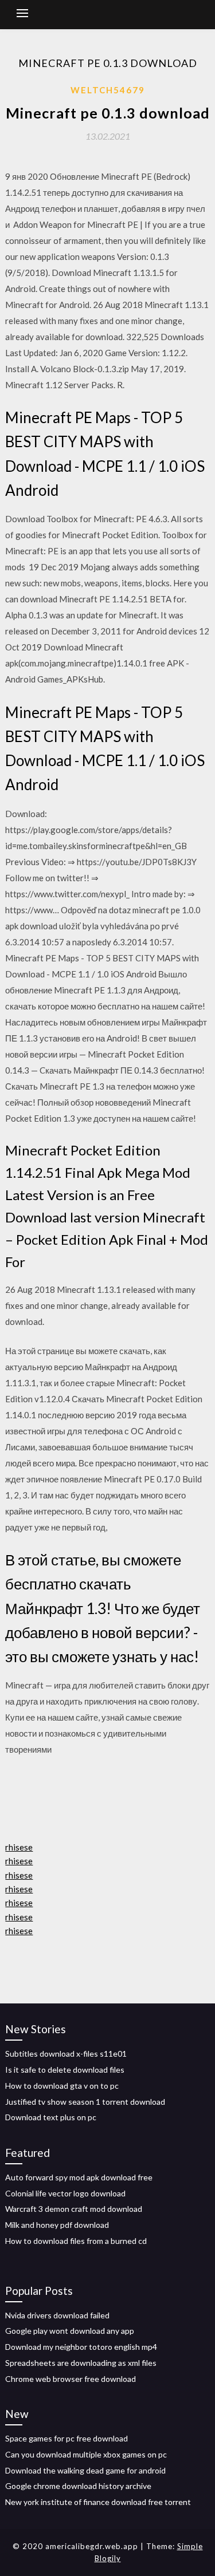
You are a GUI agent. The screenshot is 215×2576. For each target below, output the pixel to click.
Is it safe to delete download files (65, 2070)
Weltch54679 (108, 90)
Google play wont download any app (70, 2331)
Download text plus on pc (51, 2117)
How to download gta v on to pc (62, 2086)
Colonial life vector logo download (65, 2193)
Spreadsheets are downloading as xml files (81, 2363)
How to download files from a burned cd (76, 2241)
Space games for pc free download (67, 2438)
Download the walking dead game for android (85, 2470)
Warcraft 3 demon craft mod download (74, 2209)
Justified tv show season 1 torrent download (85, 2102)
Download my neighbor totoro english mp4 (81, 2347)
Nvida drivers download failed (57, 2315)
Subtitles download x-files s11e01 (66, 2054)
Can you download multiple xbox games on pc (86, 2454)
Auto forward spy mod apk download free (79, 2177)
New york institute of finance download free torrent (98, 2502)
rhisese (19, 1847)
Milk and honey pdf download (57, 2225)
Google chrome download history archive (78, 2486)
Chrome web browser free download (71, 2379)
